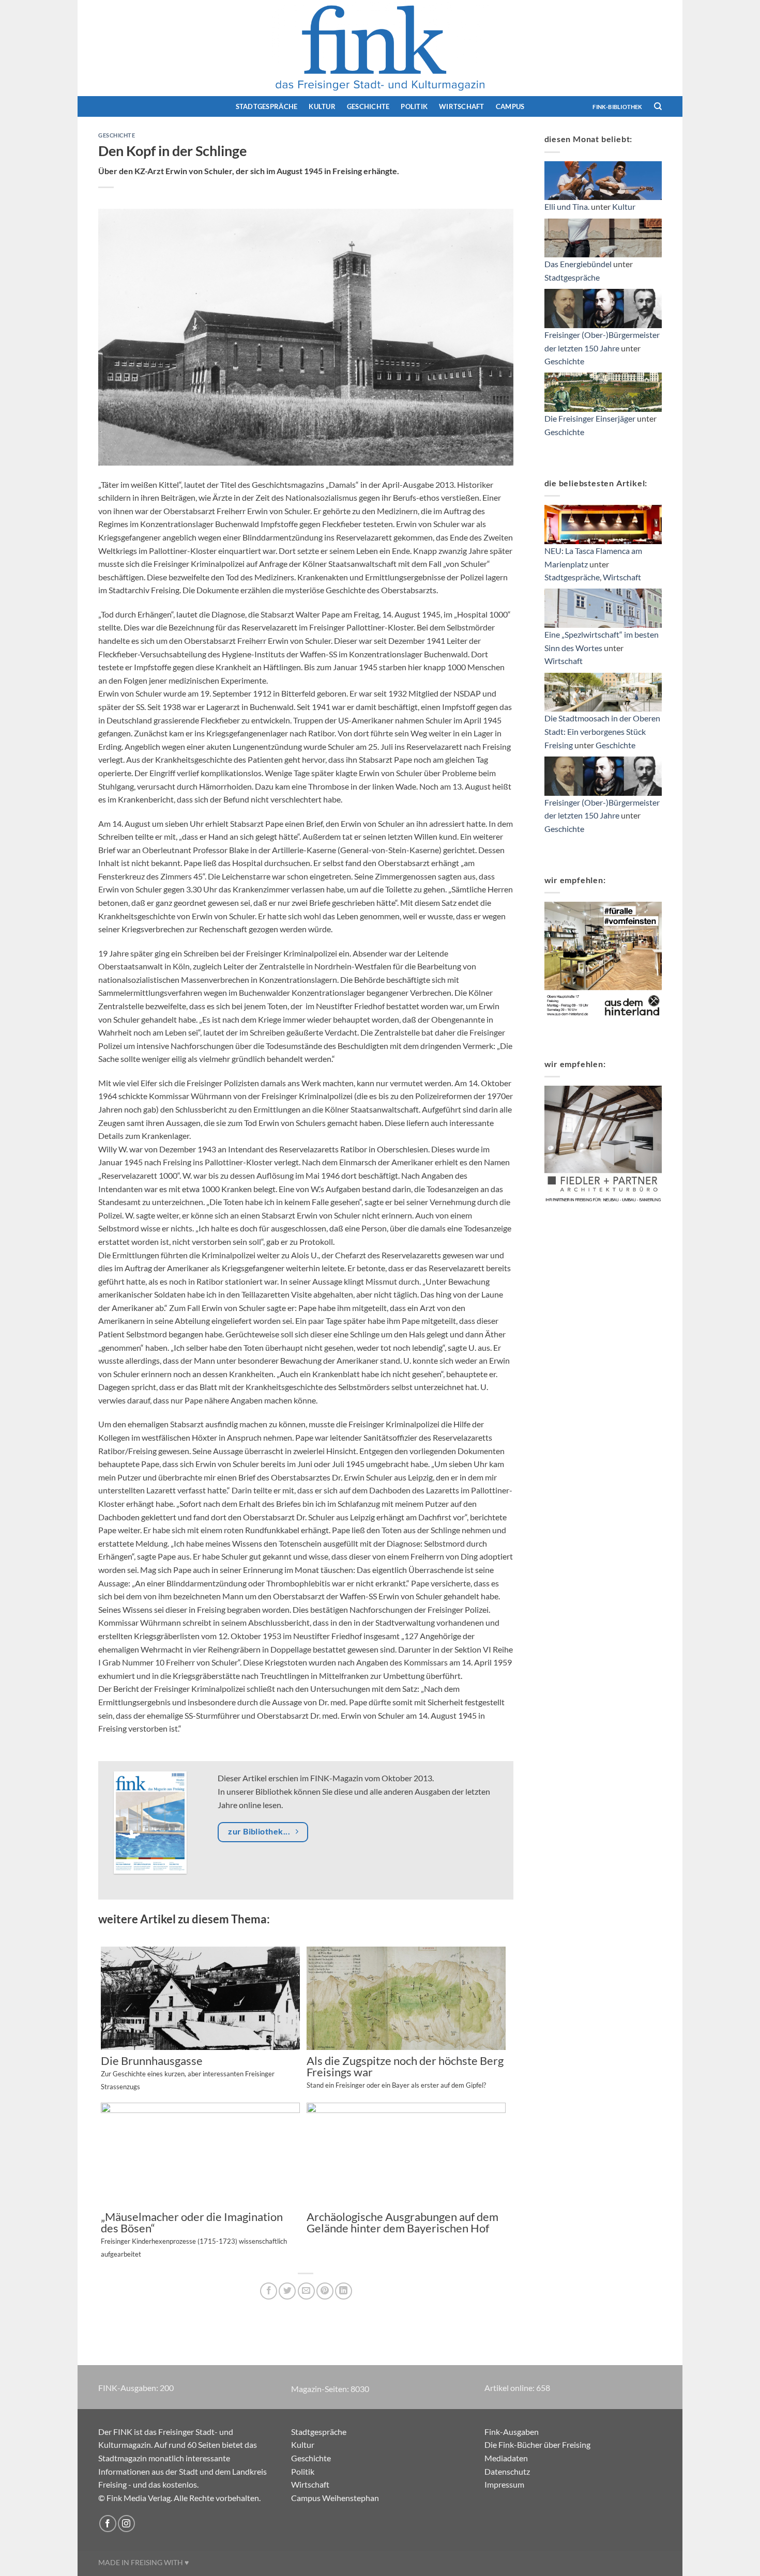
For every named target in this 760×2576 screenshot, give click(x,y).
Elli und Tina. (567, 206)
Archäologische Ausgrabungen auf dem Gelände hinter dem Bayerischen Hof (402, 2223)
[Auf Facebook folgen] (108, 2524)
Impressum (504, 2484)
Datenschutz (507, 2471)
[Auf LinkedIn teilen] (344, 2291)
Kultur (322, 106)
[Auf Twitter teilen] (287, 2291)
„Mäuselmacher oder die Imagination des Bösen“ (194, 2235)
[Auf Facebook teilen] (269, 2291)
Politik (414, 106)
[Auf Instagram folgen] (126, 2524)
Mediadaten (506, 2458)
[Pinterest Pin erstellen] (325, 2291)
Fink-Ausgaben (512, 2432)
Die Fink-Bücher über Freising (537, 2444)
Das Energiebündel (578, 264)
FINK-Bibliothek (617, 107)
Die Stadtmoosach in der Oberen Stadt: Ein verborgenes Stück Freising (602, 731)
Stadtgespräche (267, 106)
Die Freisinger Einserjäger (590, 418)
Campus (510, 106)
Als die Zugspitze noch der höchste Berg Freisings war (405, 2072)
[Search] (658, 106)
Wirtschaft (462, 106)
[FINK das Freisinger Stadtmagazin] (380, 48)
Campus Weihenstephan (335, 2498)
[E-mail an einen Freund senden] (306, 2291)
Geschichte (368, 106)
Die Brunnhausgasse (188, 2073)
